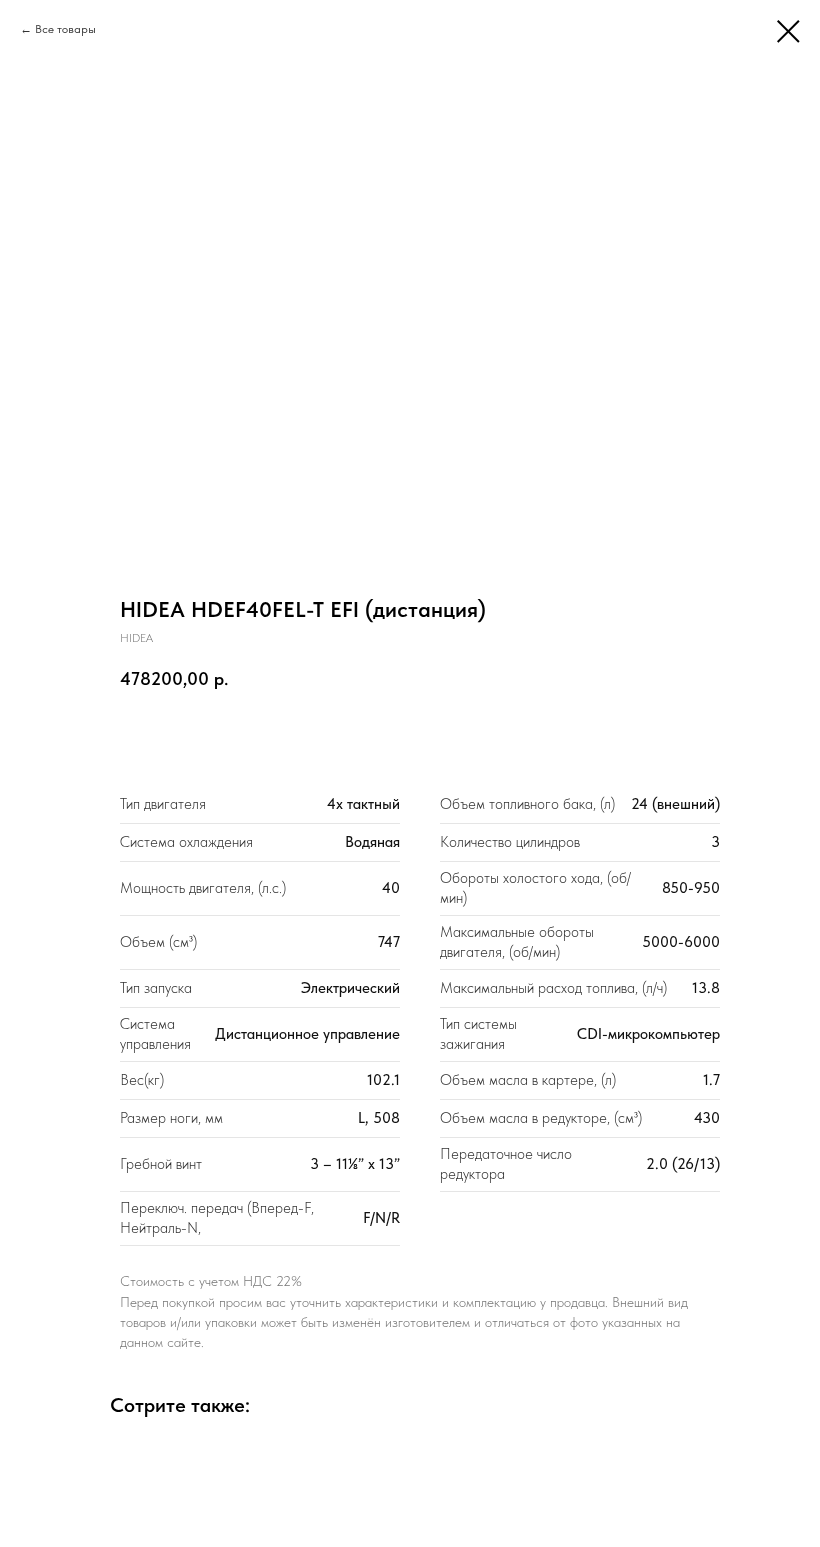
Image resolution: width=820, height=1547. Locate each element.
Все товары (65, 29)
